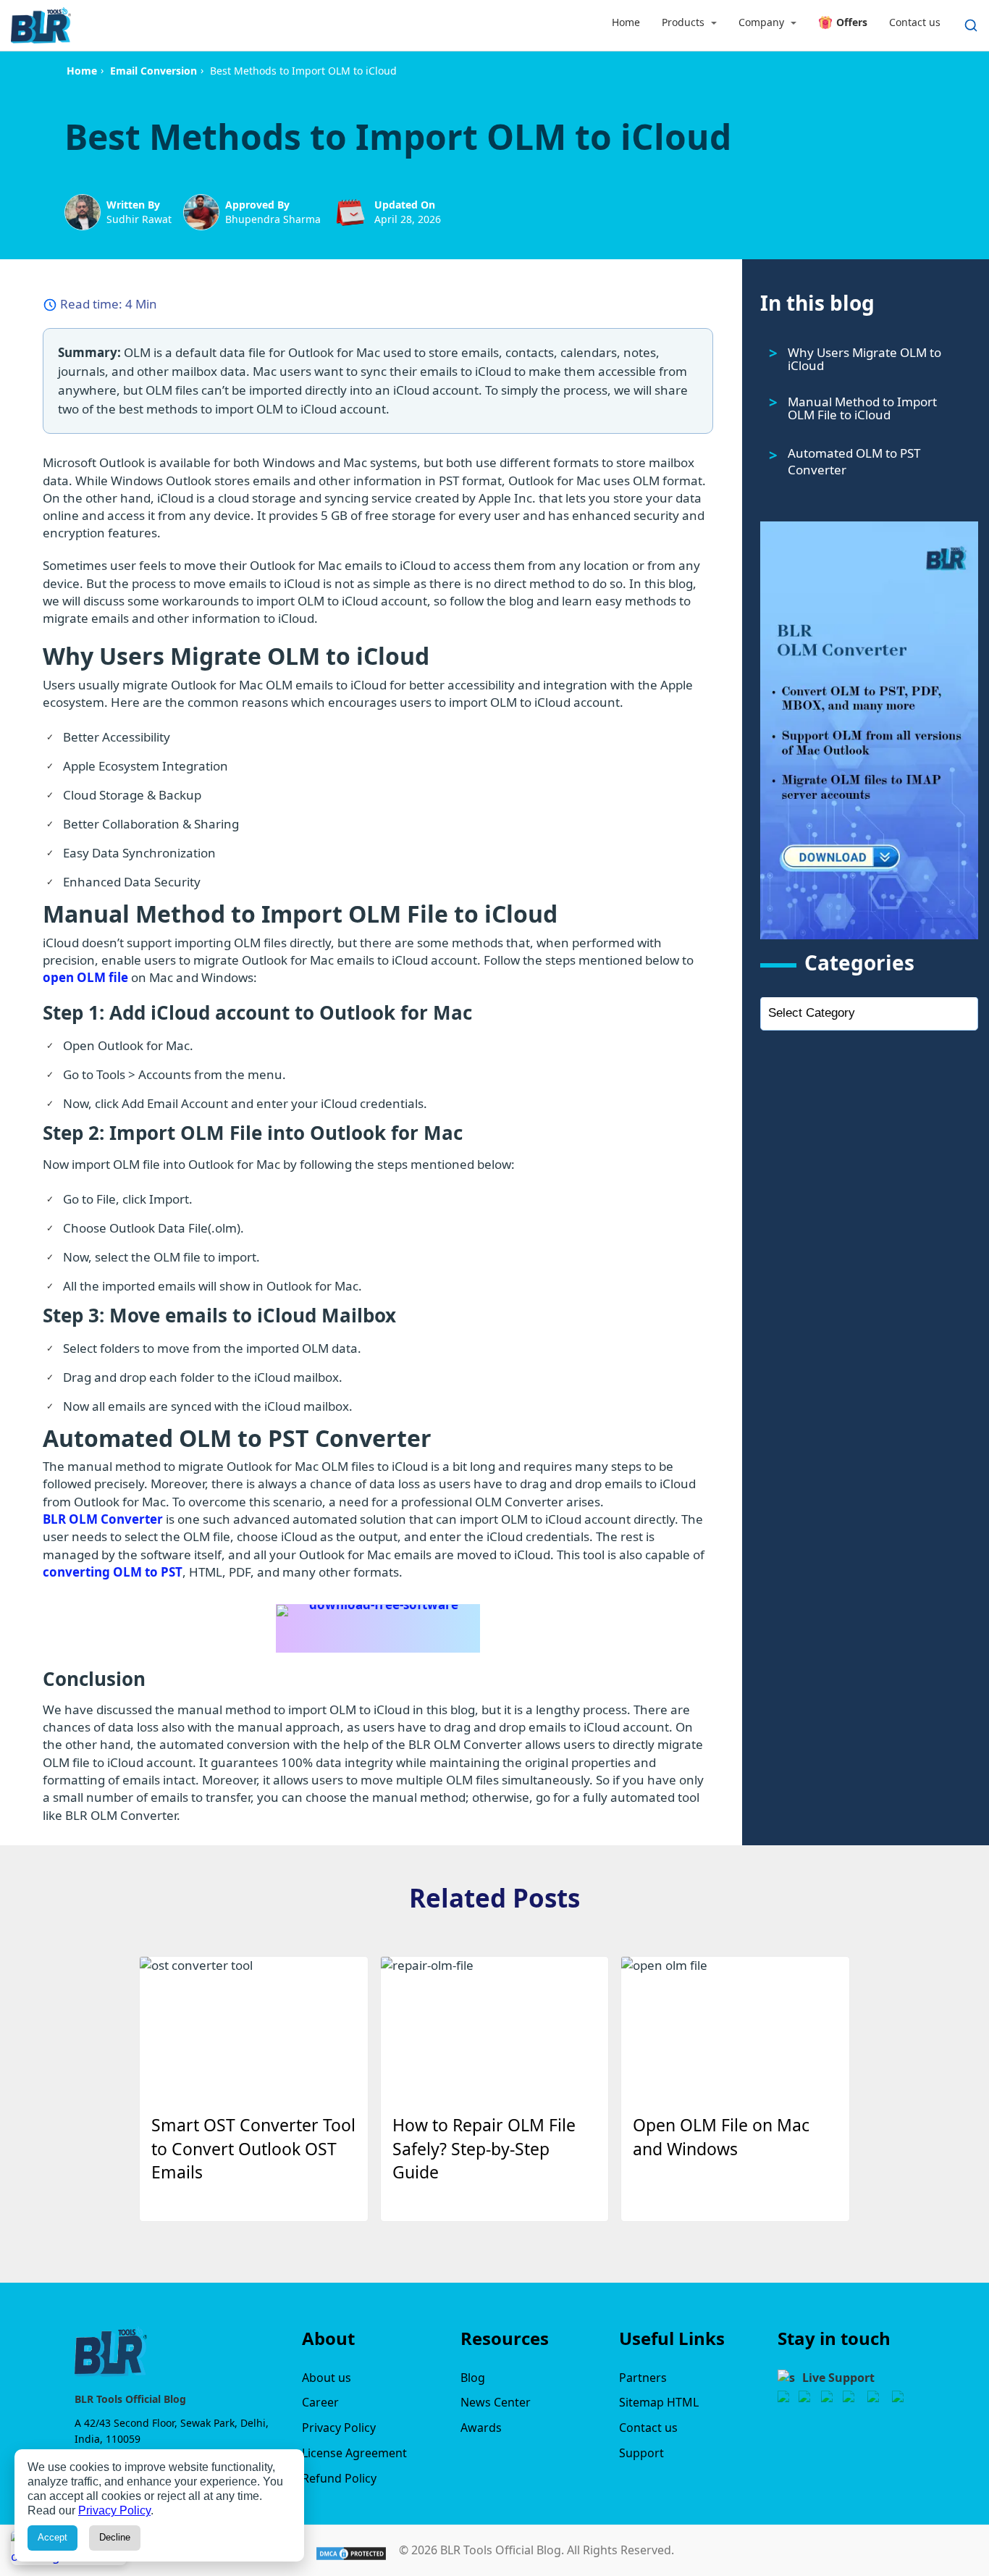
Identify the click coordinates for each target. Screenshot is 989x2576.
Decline (115, 2537)
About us (327, 2378)
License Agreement (354, 2453)
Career (320, 2402)
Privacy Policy (339, 2428)
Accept (52, 2537)
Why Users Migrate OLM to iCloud (864, 359)
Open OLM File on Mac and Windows (721, 2137)
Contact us (648, 2428)
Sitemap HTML (659, 2402)
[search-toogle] (971, 25)
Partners (643, 2378)
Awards (481, 2428)
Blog (473, 2378)
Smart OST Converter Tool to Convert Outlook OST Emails (253, 2149)
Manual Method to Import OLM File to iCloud (862, 408)
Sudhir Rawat (139, 219)
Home (82, 71)
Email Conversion (153, 71)
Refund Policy (339, 2478)
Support (641, 2453)
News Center (496, 2402)
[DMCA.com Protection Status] (351, 2549)
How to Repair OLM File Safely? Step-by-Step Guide (484, 2149)
